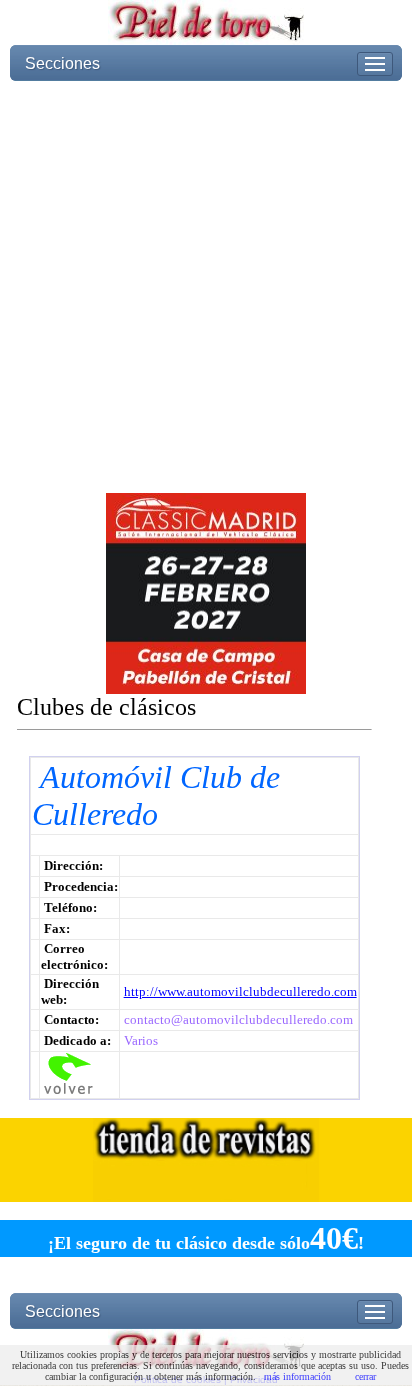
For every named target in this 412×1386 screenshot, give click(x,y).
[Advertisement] (206, 287)
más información (297, 1376)
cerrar (365, 1376)
